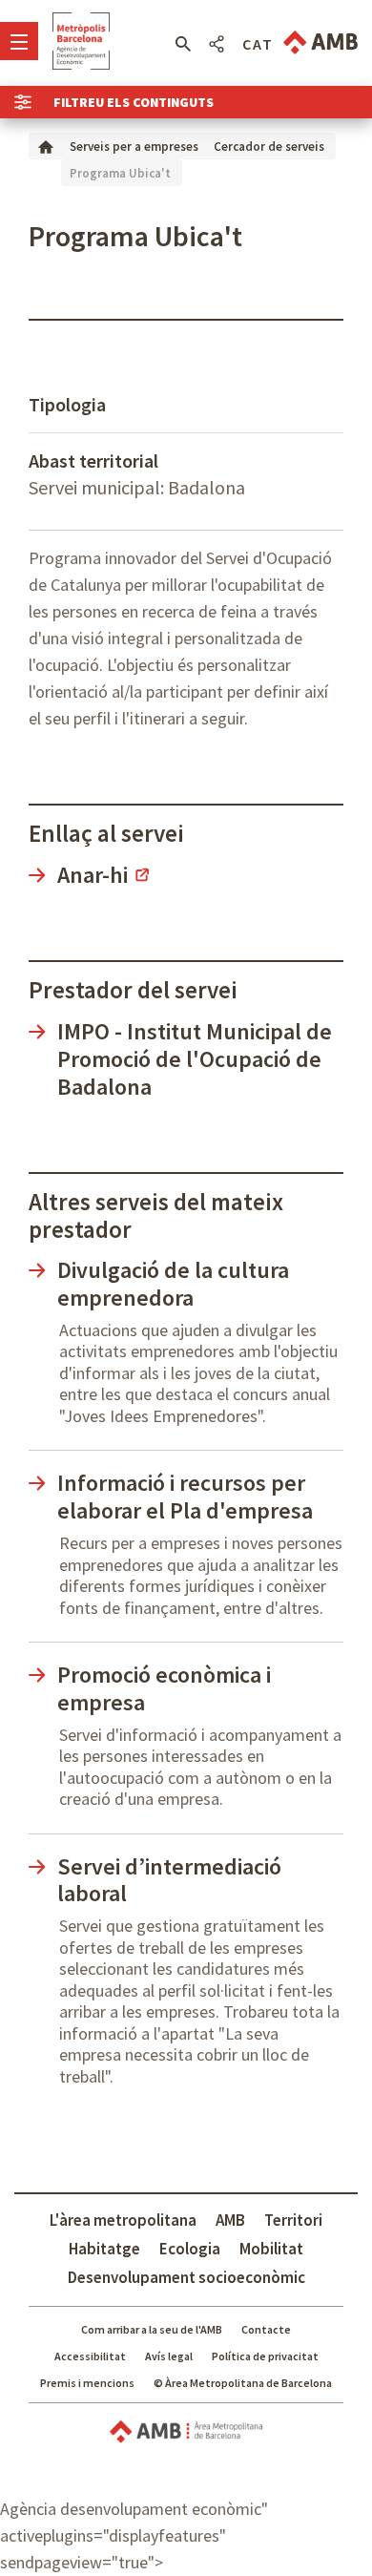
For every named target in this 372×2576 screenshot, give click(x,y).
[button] (183, 44)
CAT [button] (258, 44)
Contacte (266, 2329)
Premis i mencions (87, 2383)
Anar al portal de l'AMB (320, 42)
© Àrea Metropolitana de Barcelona (243, 2383)
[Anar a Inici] (46, 146)
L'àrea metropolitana (123, 2220)
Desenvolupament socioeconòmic (186, 2277)
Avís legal (169, 2356)
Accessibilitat (90, 2356)
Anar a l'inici (81, 41)
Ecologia (190, 2249)
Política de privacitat (265, 2356)
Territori (293, 2220)
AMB (230, 2220)
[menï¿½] (19, 41)
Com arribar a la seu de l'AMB (152, 2329)
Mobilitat (271, 2249)
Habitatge (104, 2249)
